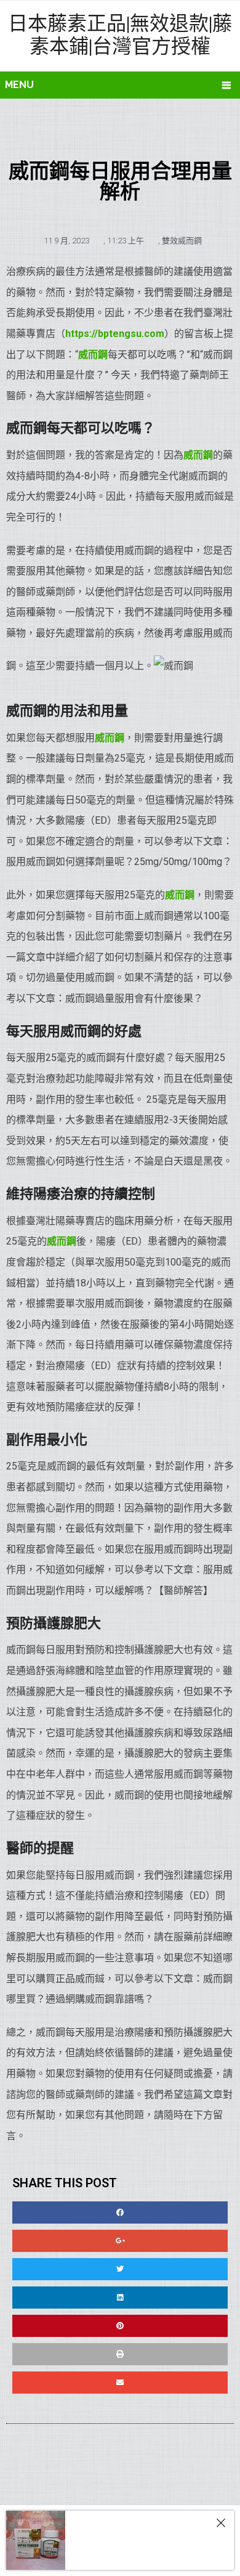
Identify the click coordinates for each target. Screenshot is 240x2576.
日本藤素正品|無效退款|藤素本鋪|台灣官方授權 (120, 34)
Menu (19, 85)
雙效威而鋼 (182, 241)
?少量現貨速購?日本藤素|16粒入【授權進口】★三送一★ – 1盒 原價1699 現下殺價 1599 (145, 2555)
